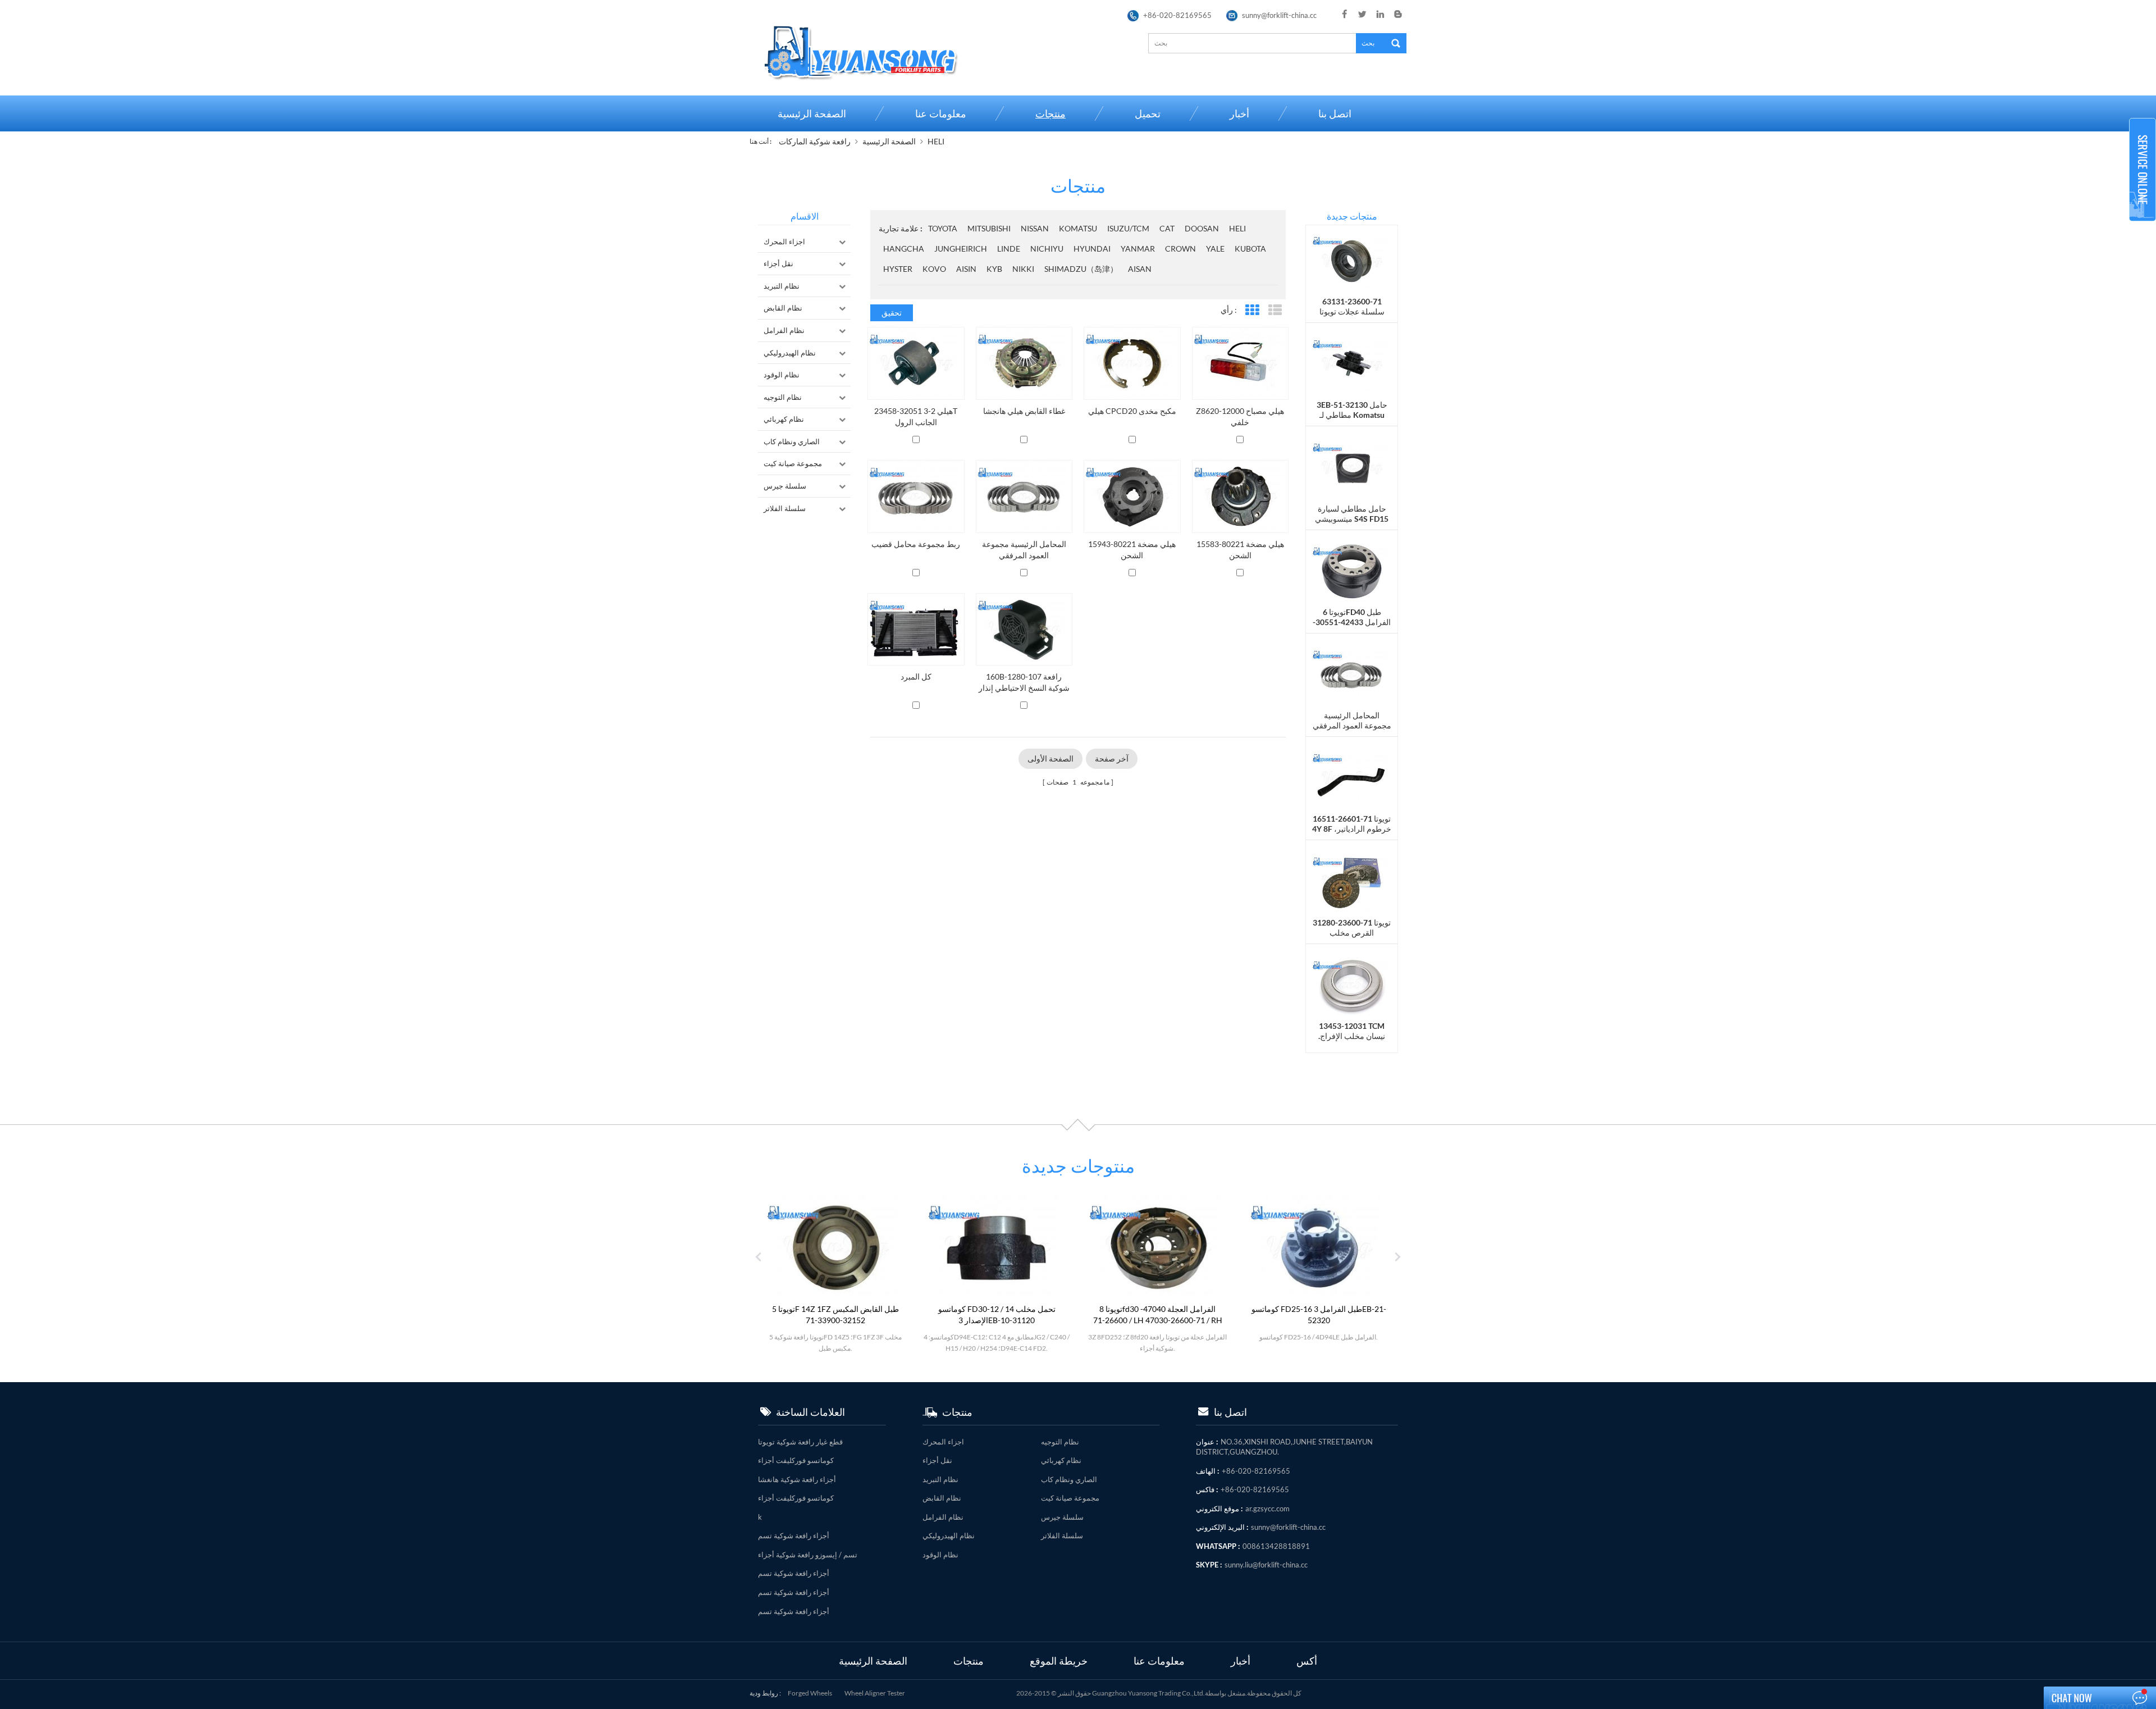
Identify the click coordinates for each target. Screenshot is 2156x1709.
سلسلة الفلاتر (785, 508)
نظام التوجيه (783, 397)
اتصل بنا (1335, 113)
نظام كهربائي (784, 419)
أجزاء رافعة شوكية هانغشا (797, 1479)
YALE (1215, 249)
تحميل (1148, 113)
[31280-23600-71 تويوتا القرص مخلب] (1352, 881)
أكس (1307, 1660)
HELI (936, 141)
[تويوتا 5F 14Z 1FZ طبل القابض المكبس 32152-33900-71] (791, 1247)
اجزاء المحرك (784, 241)
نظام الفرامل (784, 330)
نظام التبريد (782, 286)
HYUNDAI (1092, 249)
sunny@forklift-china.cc (1279, 15)
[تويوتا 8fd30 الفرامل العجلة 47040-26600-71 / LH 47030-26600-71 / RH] (1113, 1247)
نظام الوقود (782, 375)
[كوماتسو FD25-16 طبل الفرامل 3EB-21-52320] (1274, 1247)
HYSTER (898, 269)
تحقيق (892, 313)
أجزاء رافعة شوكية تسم (794, 1535)
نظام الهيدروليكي (790, 353)
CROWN (1180, 249)
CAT (1167, 228)
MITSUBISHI (989, 228)
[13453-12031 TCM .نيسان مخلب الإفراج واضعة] (1352, 984)
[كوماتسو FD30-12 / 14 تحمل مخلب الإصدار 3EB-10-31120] (952, 1247)
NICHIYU (1047, 249)
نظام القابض (783, 308)
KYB (994, 269)
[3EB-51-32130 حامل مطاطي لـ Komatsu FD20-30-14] (1352, 364)
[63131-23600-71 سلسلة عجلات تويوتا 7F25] (1352, 260)
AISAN (1140, 269)
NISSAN (1035, 228)
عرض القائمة (1275, 310)
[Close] (2143, 226)
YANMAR (1138, 249)
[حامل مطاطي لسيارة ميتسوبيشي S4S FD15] (1352, 467)
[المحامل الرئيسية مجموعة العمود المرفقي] (1352, 674)
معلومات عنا (941, 113)
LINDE (1009, 249)
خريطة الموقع (1059, 1660)
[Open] (2143, 170)
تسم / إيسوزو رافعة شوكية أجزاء (808, 1555)
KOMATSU (1078, 228)
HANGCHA (904, 249)
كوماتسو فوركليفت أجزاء (796, 1460)
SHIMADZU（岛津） (1081, 269)
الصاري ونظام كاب (792, 441)
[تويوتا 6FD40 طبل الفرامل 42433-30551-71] (1352, 570)
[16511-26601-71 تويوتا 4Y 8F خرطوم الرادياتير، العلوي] (1352, 778)
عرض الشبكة (1252, 310)
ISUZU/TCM (1128, 228)
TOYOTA (943, 228)
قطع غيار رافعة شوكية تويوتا (800, 1442)
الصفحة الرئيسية (812, 113)
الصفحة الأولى (1050, 758)
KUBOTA (1250, 249)
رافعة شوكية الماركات (815, 141)
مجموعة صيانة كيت (793, 463)
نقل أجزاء (778, 263)
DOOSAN (1202, 228)
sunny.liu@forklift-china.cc (1266, 1565)
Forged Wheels (810, 1693)
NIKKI (1023, 269)
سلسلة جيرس (785, 486)
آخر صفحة (1112, 758)
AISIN (966, 269)
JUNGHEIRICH (961, 249)
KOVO (934, 269)
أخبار (1239, 113)
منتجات (1050, 113)
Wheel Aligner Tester (875, 1693)
